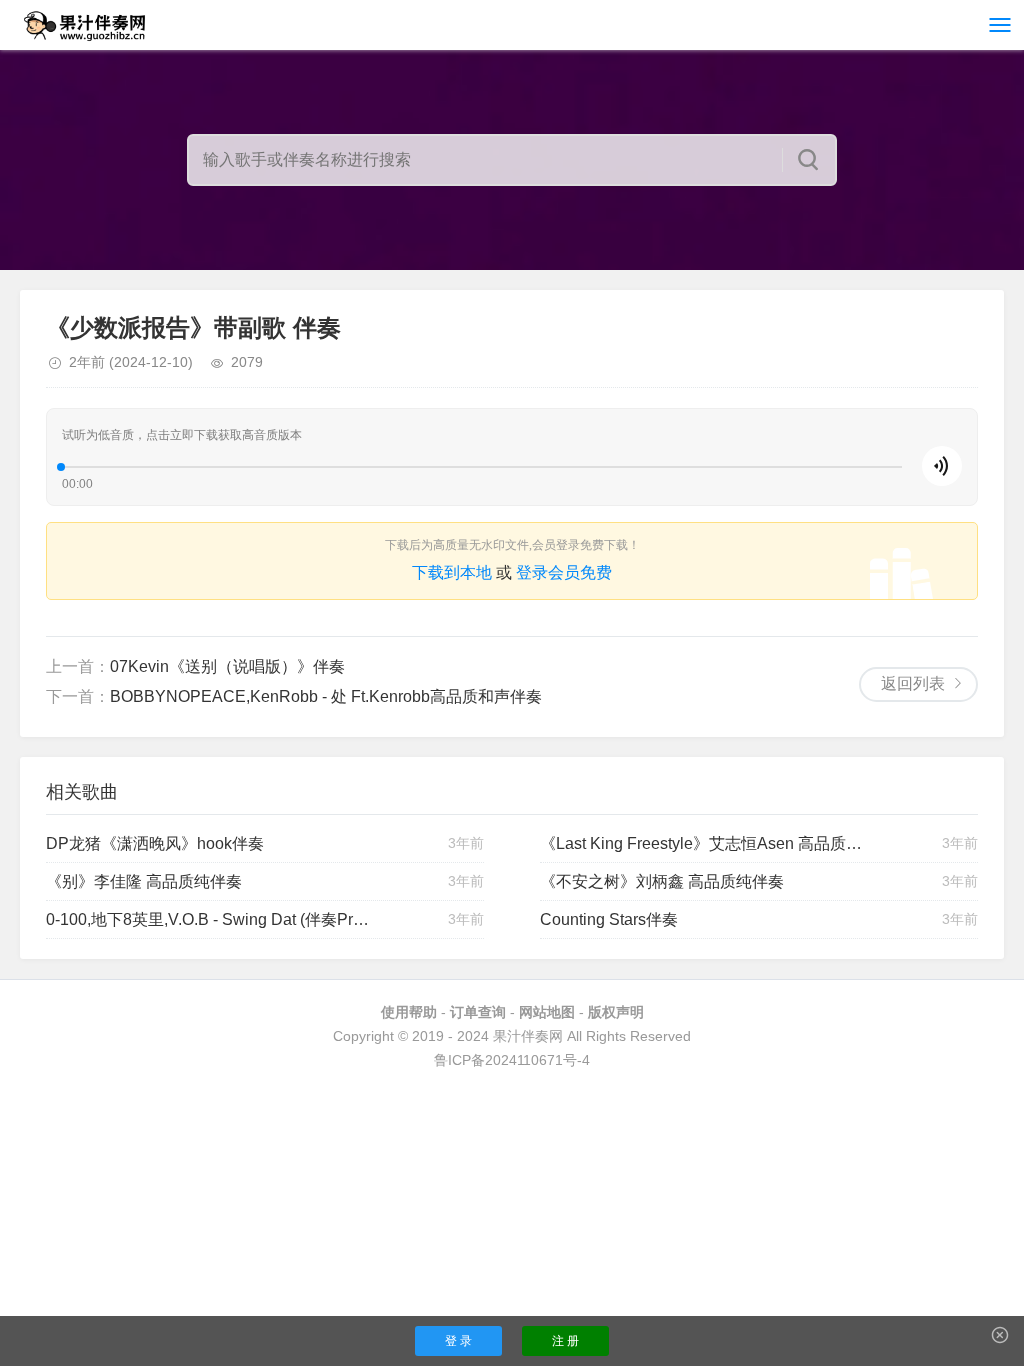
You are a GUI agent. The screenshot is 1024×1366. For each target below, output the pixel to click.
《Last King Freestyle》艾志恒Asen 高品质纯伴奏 (704, 843)
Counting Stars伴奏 (609, 919)
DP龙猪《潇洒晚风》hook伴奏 (155, 843)
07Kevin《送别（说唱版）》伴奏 (227, 666)
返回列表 (913, 683)
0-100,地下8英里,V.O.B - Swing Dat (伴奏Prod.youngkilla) (210, 919)
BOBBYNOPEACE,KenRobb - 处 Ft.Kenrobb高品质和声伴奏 (326, 696)
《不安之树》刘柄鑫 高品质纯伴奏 (662, 881)
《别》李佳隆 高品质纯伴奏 (144, 881)
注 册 (565, 1341)
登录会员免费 (564, 572)
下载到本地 (452, 572)
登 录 (458, 1341)
